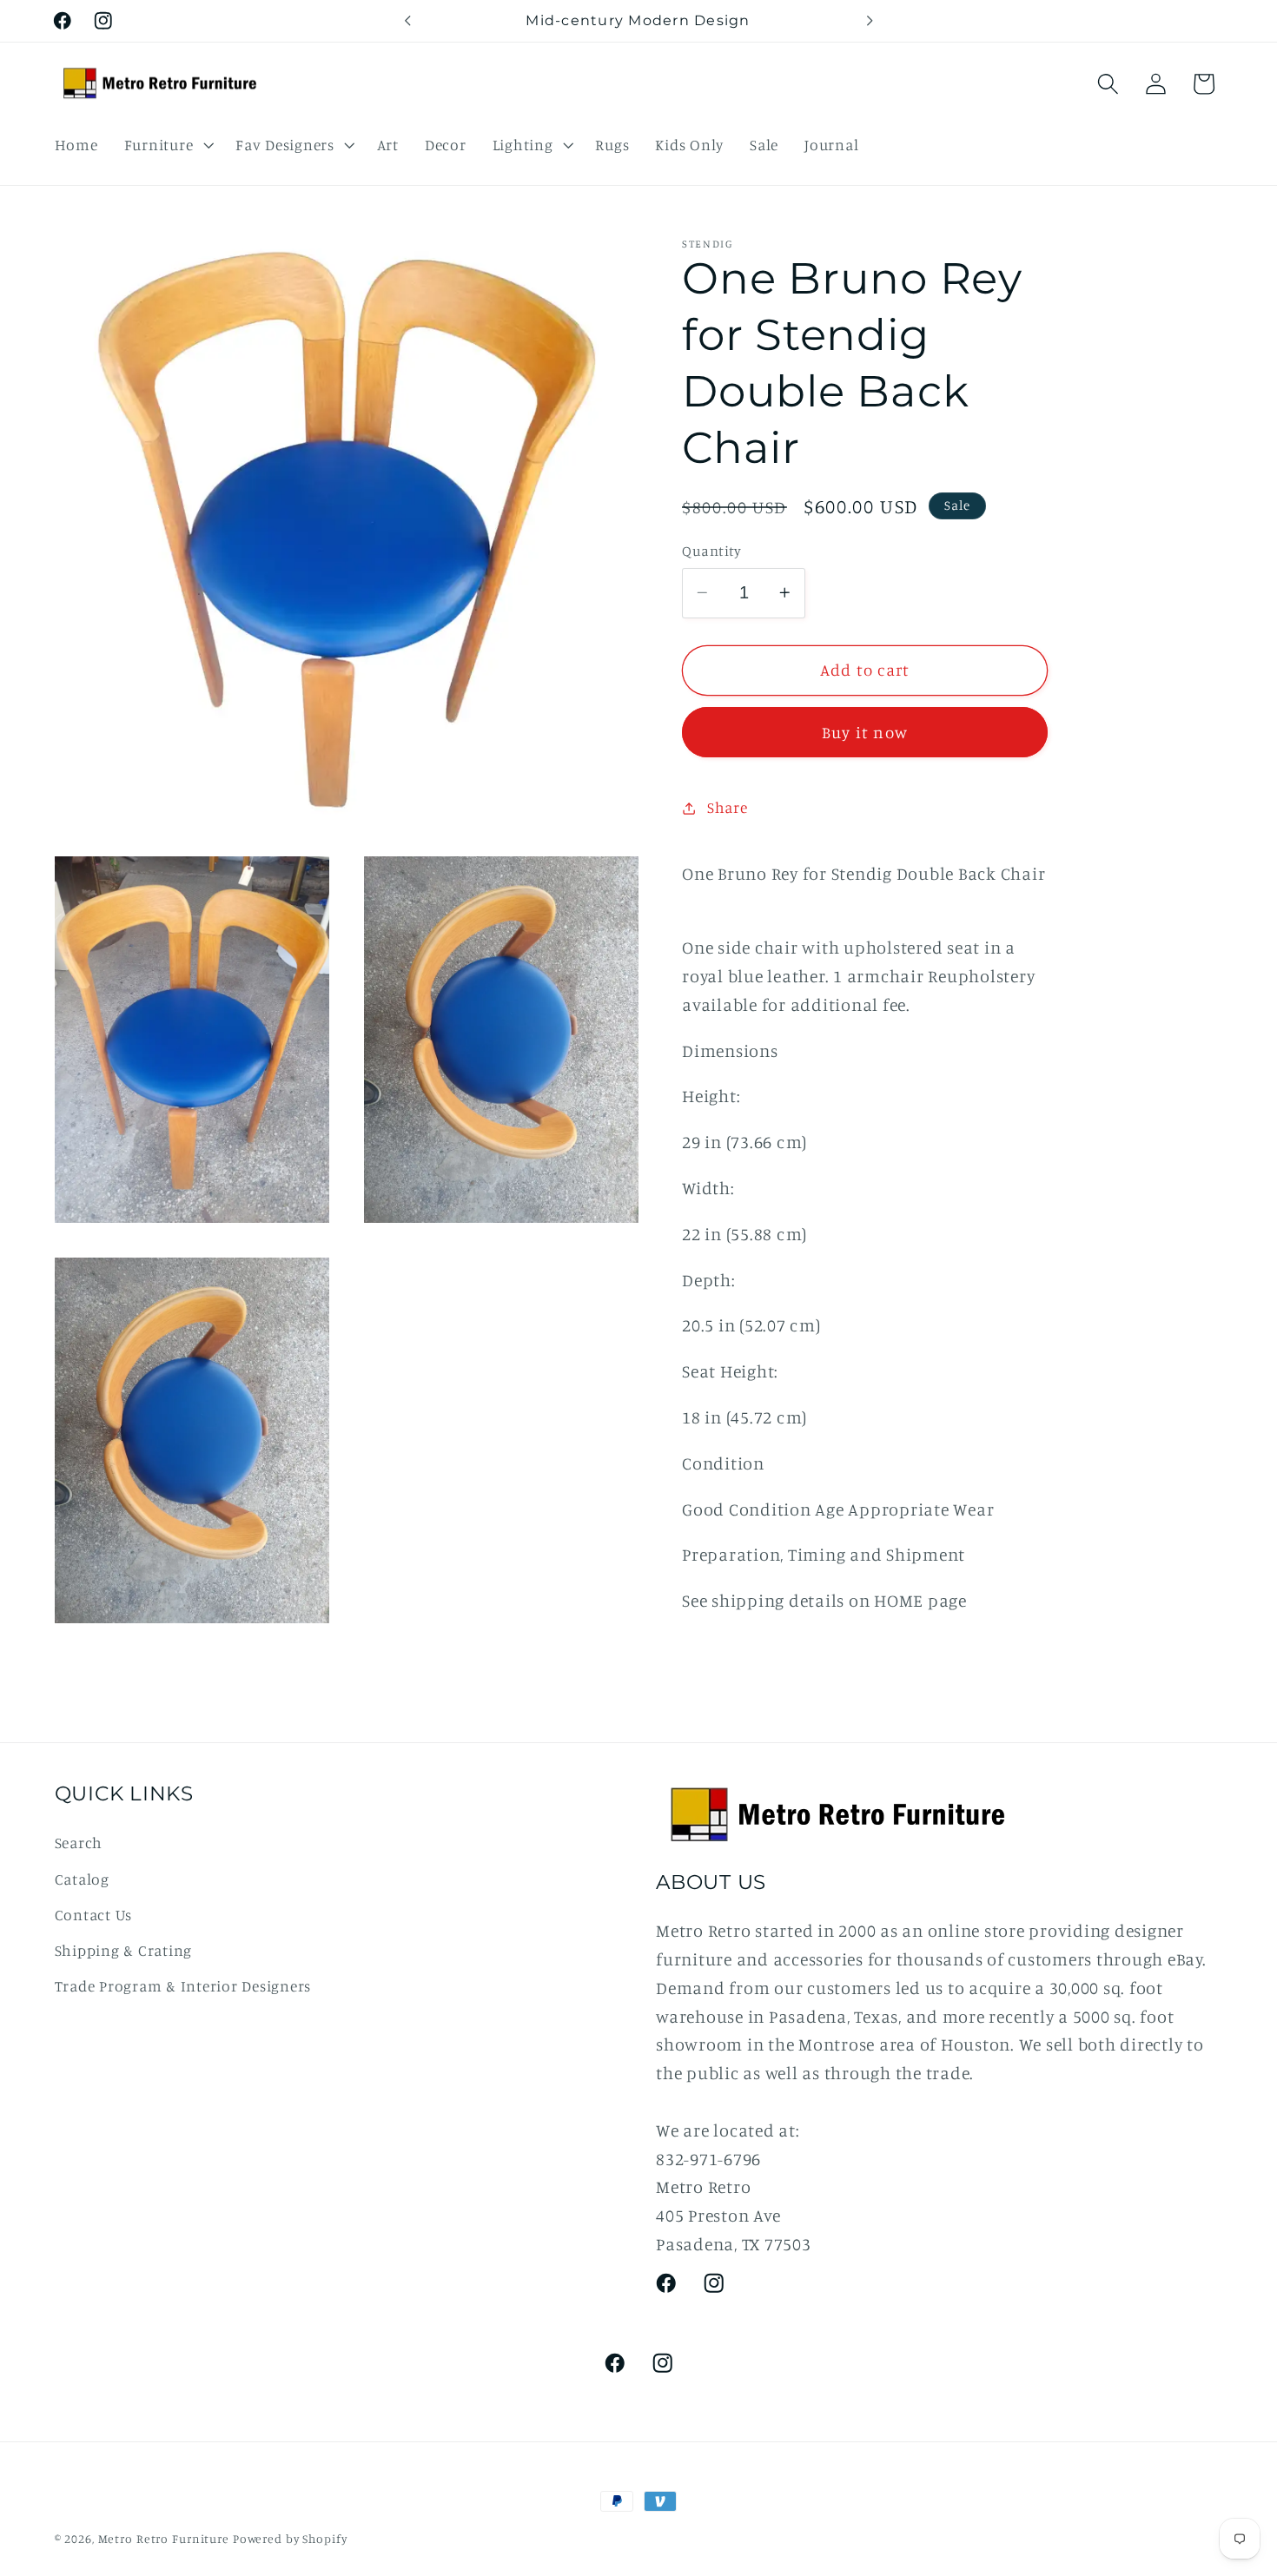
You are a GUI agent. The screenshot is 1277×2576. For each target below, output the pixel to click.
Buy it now (865, 732)
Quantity (711, 551)
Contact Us (94, 1915)
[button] (167, 145)
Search (79, 1843)
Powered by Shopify (290, 2539)
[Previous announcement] (407, 21)
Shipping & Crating (124, 1950)
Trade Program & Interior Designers (183, 1986)
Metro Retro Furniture (165, 2539)
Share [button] (728, 807)
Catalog (82, 1879)
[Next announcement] (870, 21)
